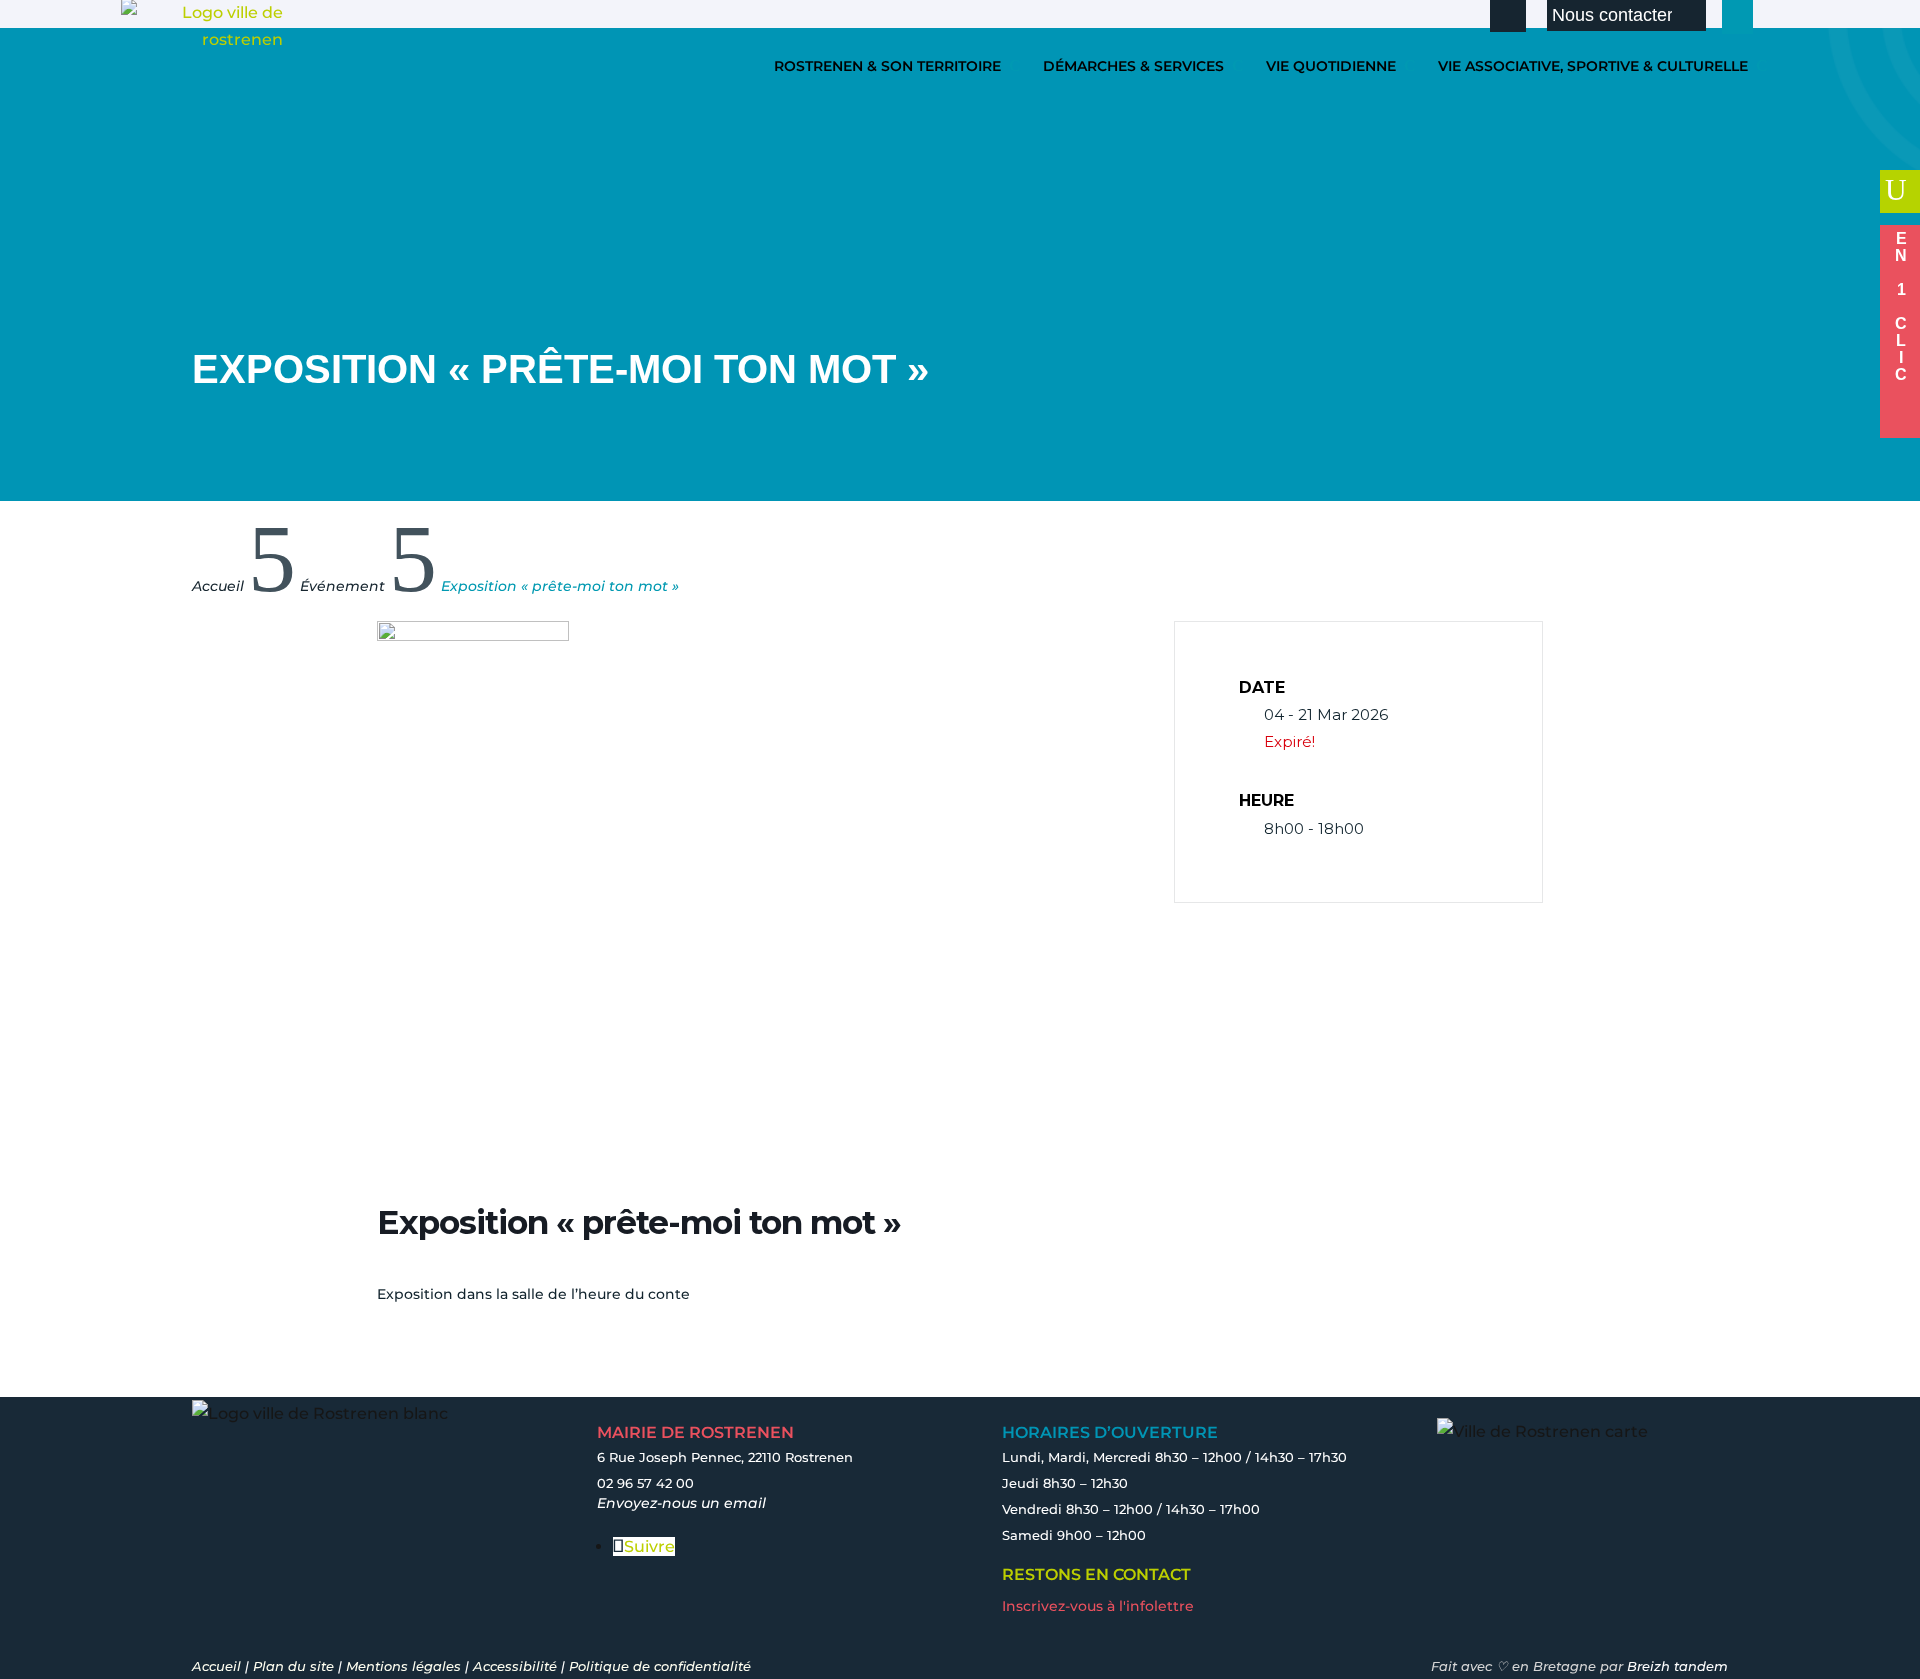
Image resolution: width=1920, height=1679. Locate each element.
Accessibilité (515, 1666)
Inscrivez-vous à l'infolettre (1098, 1606)
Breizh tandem (1677, 1666)
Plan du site (293, 1666)
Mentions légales (403, 1666)
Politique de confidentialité (660, 1666)
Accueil (216, 1666)
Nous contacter (1612, 15)
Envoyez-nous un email (681, 1503)
